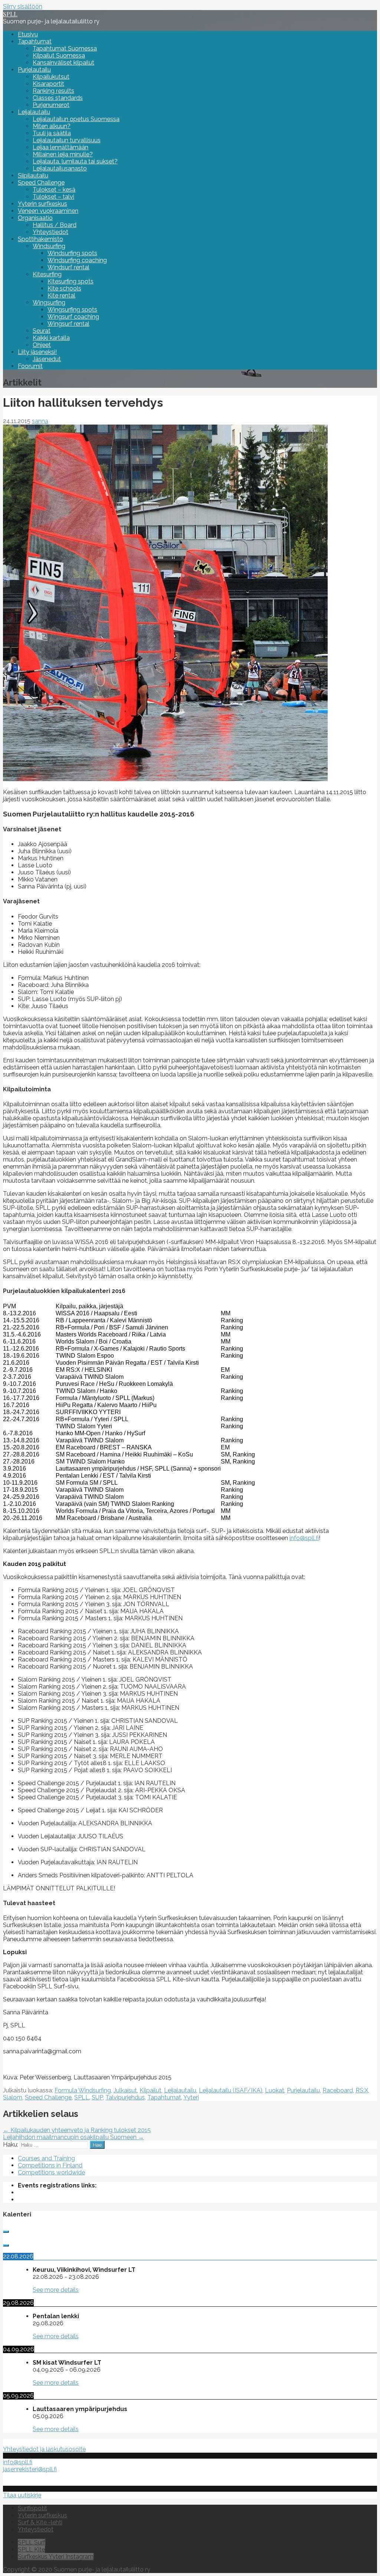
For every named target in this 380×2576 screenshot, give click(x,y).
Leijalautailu (34, 112)
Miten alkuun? (52, 126)
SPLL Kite (31, 2549)
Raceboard (338, 2090)
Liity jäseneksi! (37, 352)
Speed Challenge (41, 183)
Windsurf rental (68, 267)
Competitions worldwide (51, 2172)
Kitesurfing (47, 274)
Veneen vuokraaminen (48, 211)
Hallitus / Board (55, 225)
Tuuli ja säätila (52, 133)
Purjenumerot (51, 105)
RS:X (362, 2090)
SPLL (10, 14)
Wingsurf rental (68, 324)
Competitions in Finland (50, 2165)
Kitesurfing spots (71, 281)
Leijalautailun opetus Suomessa (76, 119)
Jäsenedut (47, 359)
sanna (40, 421)
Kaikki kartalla (51, 338)
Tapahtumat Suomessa (65, 48)
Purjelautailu (34, 70)
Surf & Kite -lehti (40, 2522)
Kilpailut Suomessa (59, 56)
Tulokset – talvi (53, 197)
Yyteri (191, 2097)
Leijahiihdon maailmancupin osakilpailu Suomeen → (73, 2137)
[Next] (6, 2245)
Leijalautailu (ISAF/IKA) (231, 2090)
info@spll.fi (304, 1538)
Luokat (275, 2090)
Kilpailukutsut (51, 77)
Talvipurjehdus (125, 2097)
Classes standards (58, 98)
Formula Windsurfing (83, 2090)
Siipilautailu (33, 176)
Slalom (13, 2097)
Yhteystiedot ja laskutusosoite (44, 2449)
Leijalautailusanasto (60, 168)
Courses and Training (46, 2158)
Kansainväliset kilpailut (63, 63)
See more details (56, 2290)
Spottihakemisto (40, 239)
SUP (97, 2097)
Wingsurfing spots (72, 310)
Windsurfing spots (72, 253)
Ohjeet (42, 345)
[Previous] (6, 2232)
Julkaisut (125, 2090)
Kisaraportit (48, 84)
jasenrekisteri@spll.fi (30, 2469)
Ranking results (53, 91)
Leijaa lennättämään (60, 147)
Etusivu (28, 34)
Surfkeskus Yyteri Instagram (56, 2556)
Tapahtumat (35, 41)
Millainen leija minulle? (63, 154)
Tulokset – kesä (54, 190)
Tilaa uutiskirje (22, 2495)
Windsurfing (49, 246)
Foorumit (30, 366)
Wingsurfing (49, 303)
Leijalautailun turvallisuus (67, 140)
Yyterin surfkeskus (42, 204)
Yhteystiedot (50, 232)
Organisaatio (35, 218)
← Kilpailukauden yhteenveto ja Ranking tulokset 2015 (77, 2130)
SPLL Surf (32, 2542)
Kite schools (64, 288)
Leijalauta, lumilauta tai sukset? (75, 161)
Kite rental (61, 295)
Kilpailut (150, 2090)
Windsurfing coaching (77, 260)
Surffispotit (32, 2508)
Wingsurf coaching (73, 317)
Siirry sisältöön (23, 7)
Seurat (42, 331)
